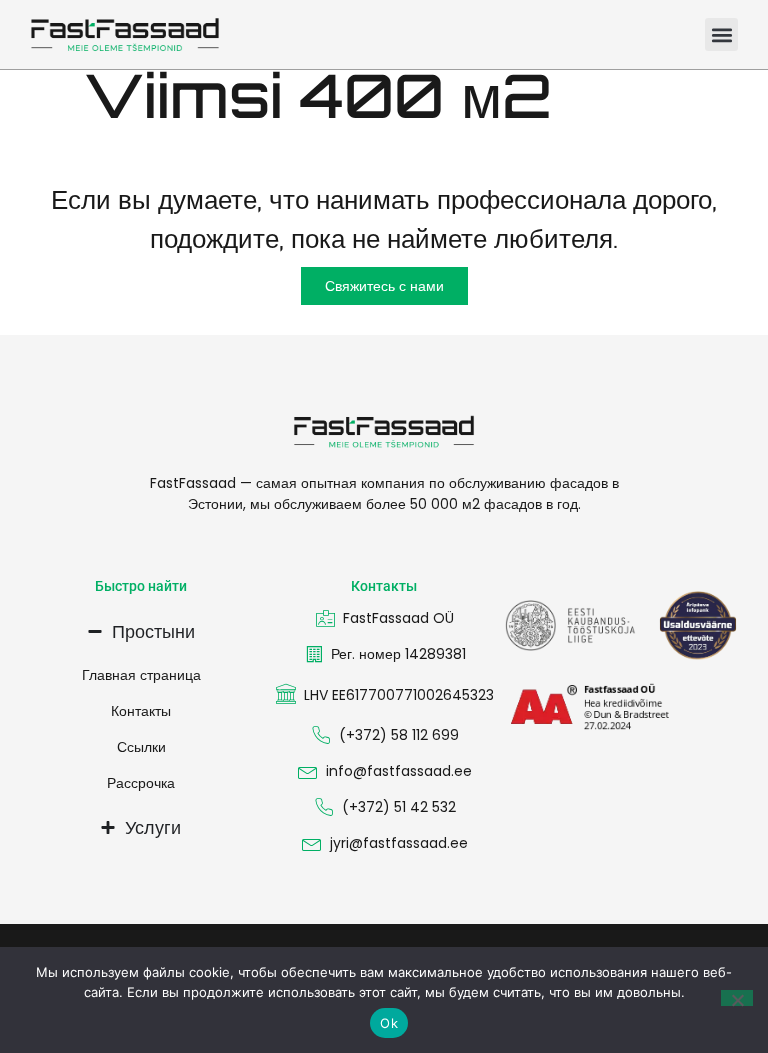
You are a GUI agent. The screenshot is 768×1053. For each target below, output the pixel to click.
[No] (737, 998)
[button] (721, 34)
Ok (389, 1023)
